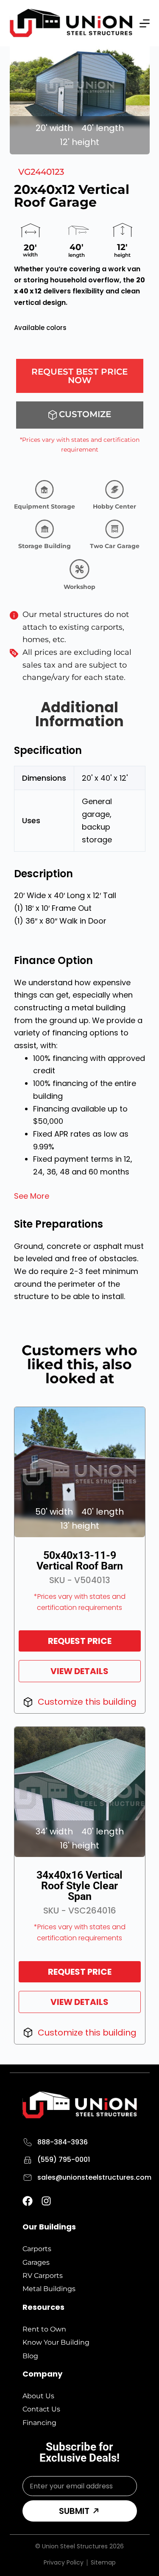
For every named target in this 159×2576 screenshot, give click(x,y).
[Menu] (145, 23)
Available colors (40, 328)
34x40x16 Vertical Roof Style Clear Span (79, 1886)
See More (32, 1196)
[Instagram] (46, 2201)
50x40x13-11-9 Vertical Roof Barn (80, 1561)
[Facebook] (28, 2201)
